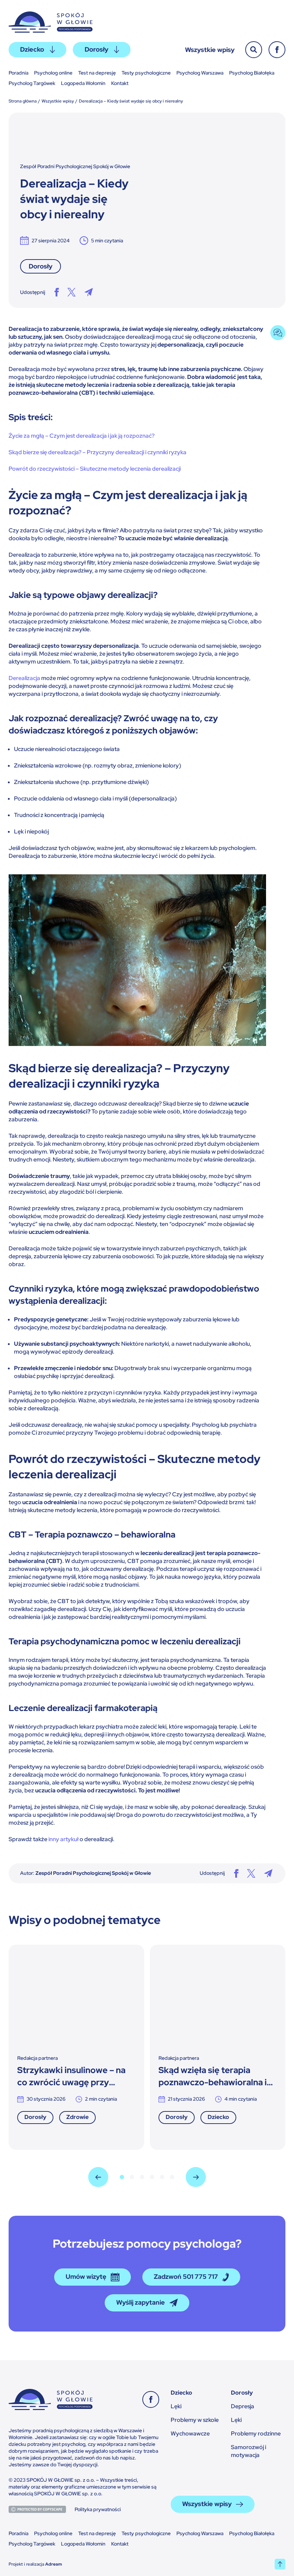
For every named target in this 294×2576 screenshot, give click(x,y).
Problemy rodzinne (256, 2434)
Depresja (243, 2406)
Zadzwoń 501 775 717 (186, 2276)
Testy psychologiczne (146, 73)
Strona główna (23, 101)
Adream (54, 2564)
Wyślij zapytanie (141, 2302)
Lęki (176, 2406)
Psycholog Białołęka (252, 73)
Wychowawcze (190, 2434)
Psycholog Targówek (32, 83)
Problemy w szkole (195, 2420)
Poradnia (18, 73)
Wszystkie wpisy (210, 50)
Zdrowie (77, 2117)
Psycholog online (53, 73)
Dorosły (96, 49)
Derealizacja (24, 678)
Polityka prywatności (98, 2509)
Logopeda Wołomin (83, 83)
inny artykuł (63, 1839)
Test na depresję (97, 73)
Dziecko (32, 49)
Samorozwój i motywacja (248, 2451)
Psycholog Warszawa (200, 73)
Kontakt (120, 83)
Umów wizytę (86, 2276)
